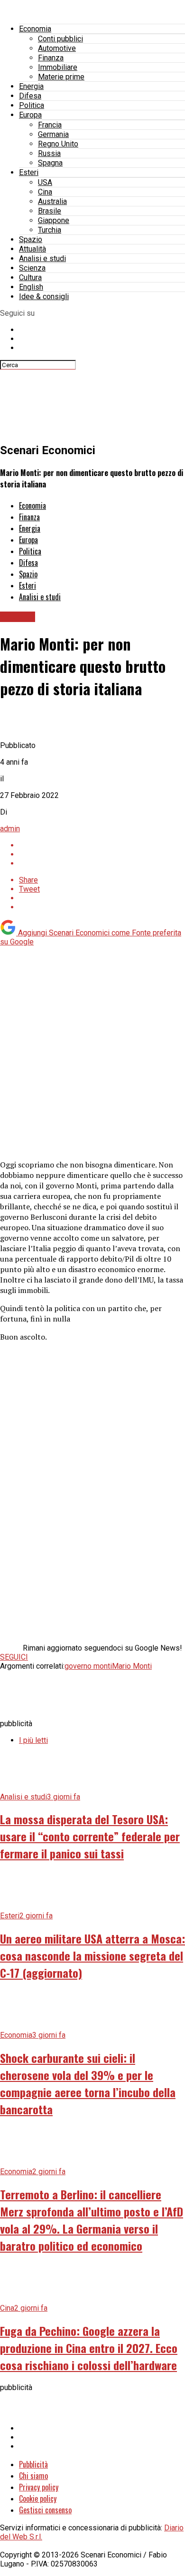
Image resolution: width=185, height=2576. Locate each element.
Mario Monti (132, 1666)
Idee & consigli (44, 296)
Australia (52, 201)
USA (45, 182)
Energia (31, 86)
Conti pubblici (60, 39)
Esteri (29, 172)
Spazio (31, 239)
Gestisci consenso (45, 2510)
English (31, 287)
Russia (49, 153)
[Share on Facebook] (102, 845)
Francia (50, 125)
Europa (30, 115)
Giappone (54, 220)
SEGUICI (14, 1657)
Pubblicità (33, 2464)
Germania (53, 134)
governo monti (88, 1666)
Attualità (32, 249)
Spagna (50, 163)
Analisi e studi (42, 258)
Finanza (51, 58)
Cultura (30, 277)
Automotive (57, 48)
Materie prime (61, 77)
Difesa (30, 96)
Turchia (50, 230)
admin (10, 829)
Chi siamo (33, 2476)
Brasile (50, 211)
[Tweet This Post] (102, 854)
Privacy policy (39, 2487)
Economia (35, 29)
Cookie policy (38, 2498)
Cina (45, 192)
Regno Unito (58, 144)
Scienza (32, 268)
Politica (32, 105)
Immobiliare (58, 67)
